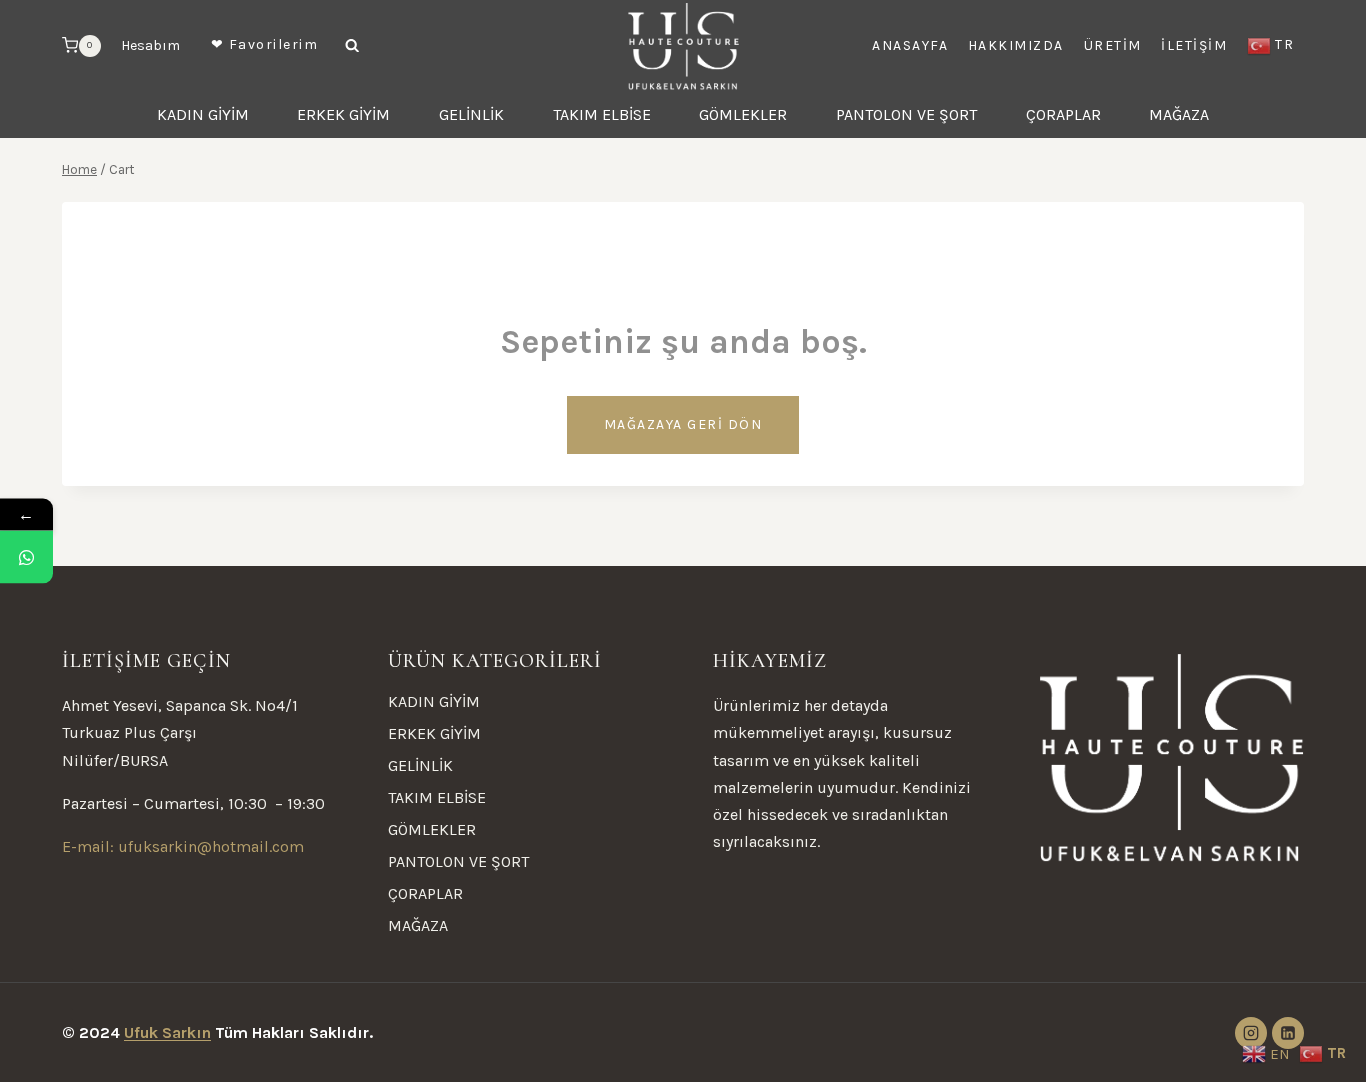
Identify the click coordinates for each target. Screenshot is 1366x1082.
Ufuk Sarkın (167, 1032)
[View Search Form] (352, 45)
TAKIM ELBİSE (602, 114)
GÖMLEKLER (743, 114)
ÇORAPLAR (1063, 114)
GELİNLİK (471, 114)
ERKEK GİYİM (343, 114)
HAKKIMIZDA (1016, 45)
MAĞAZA (1179, 114)
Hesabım (150, 45)
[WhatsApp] (26, 557)
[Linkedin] (1288, 1033)
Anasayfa (910, 45)
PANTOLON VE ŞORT (906, 114)
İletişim (1194, 45)
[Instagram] (1251, 1033)
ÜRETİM (1113, 45)
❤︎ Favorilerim (265, 44)
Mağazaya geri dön (683, 424)
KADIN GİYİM (203, 114)
